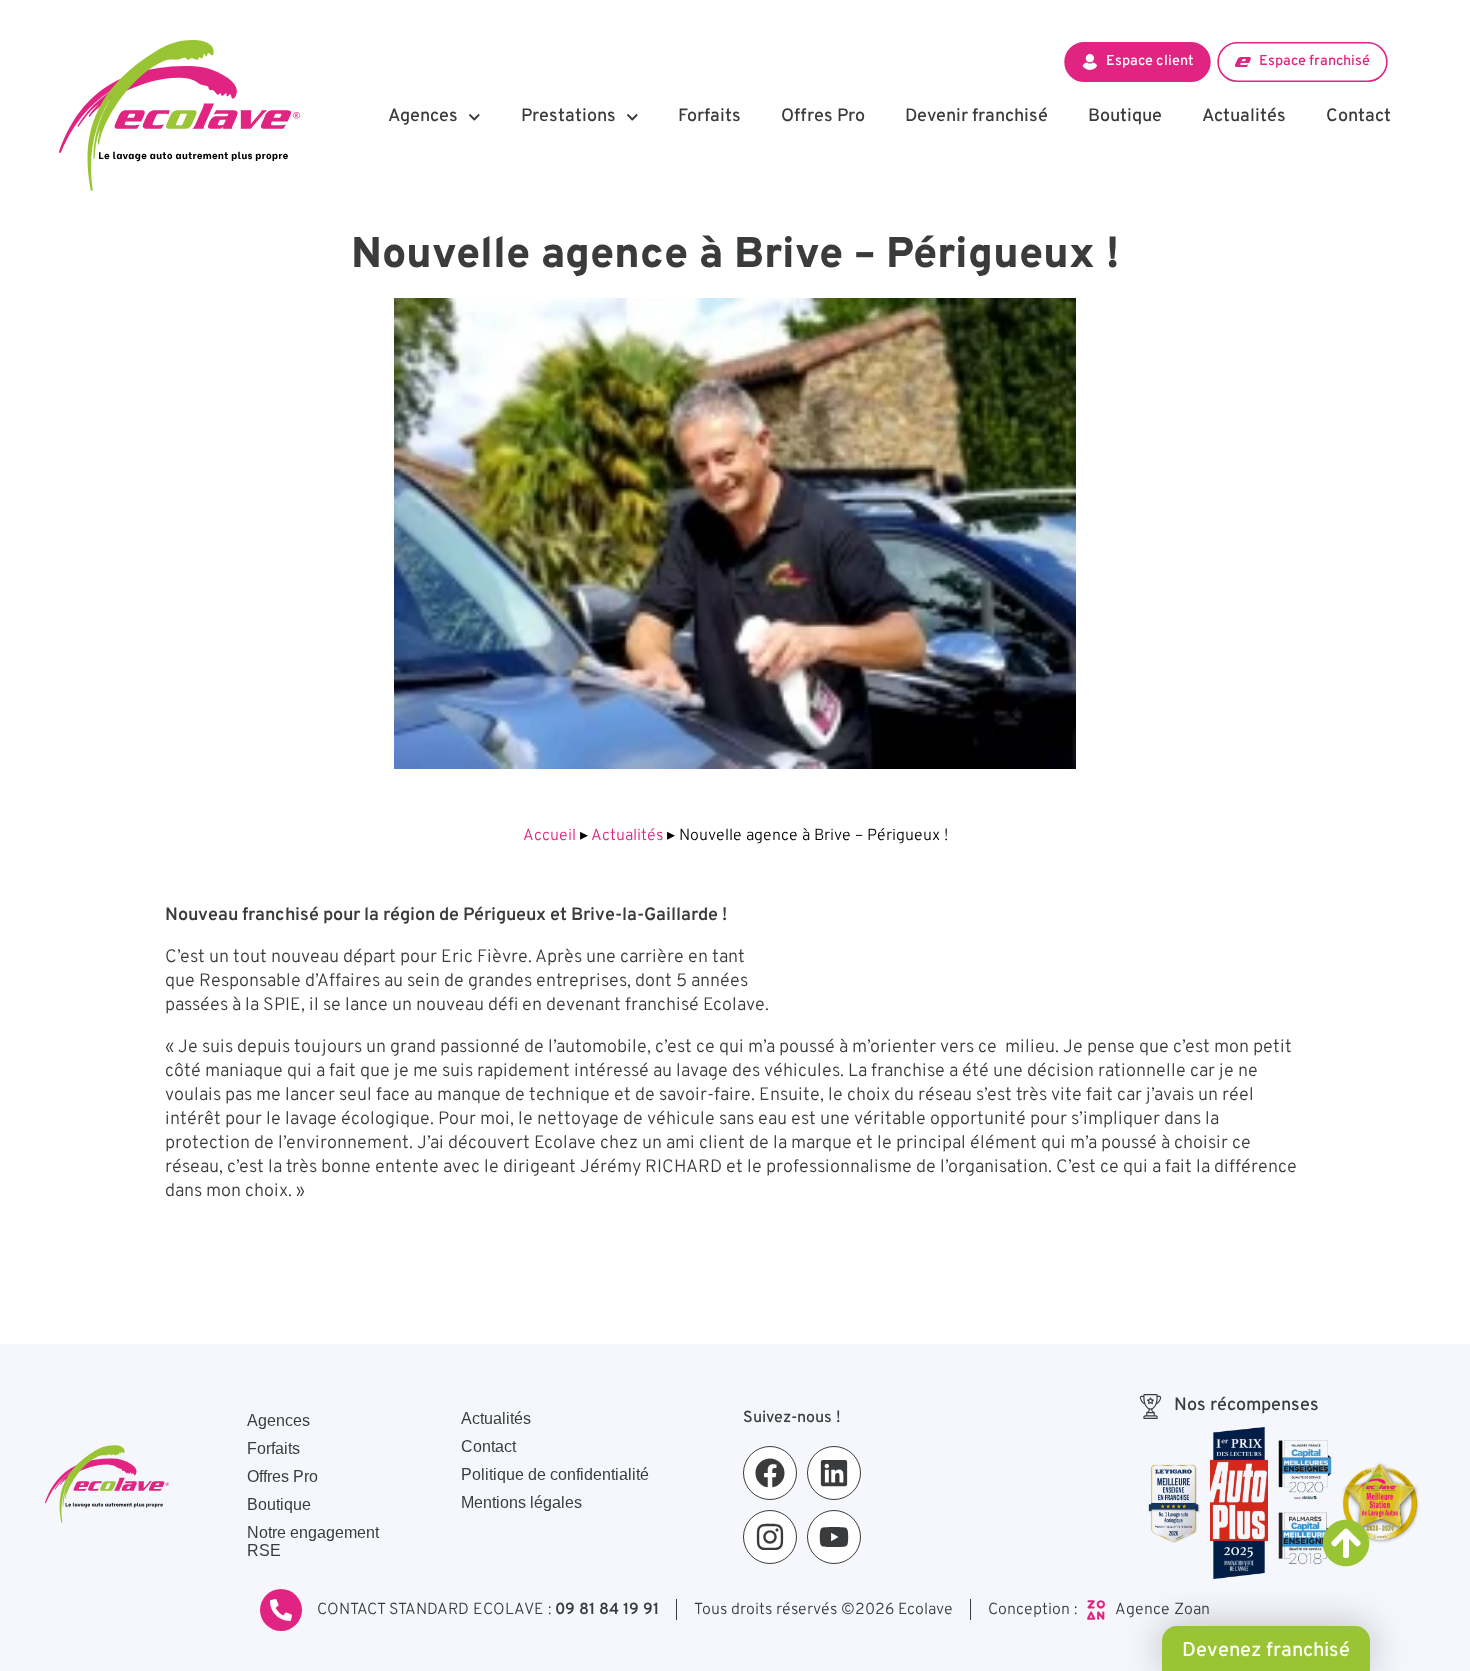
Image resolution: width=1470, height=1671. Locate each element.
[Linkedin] (834, 1473)
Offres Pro (823, 116)
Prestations (568, 116)
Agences (423, 116)
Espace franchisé (1314, 61)
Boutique (1125, 116)
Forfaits (709, 116)
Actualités (1244, 116)
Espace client (1149, 61)
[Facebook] (770, 1473)
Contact (1358, 116)
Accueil (549, 836)
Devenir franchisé (976, 116)
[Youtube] (834, 1537)
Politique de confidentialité (555, 1474)
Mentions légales (521, 1502)
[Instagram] (770, 1537)
